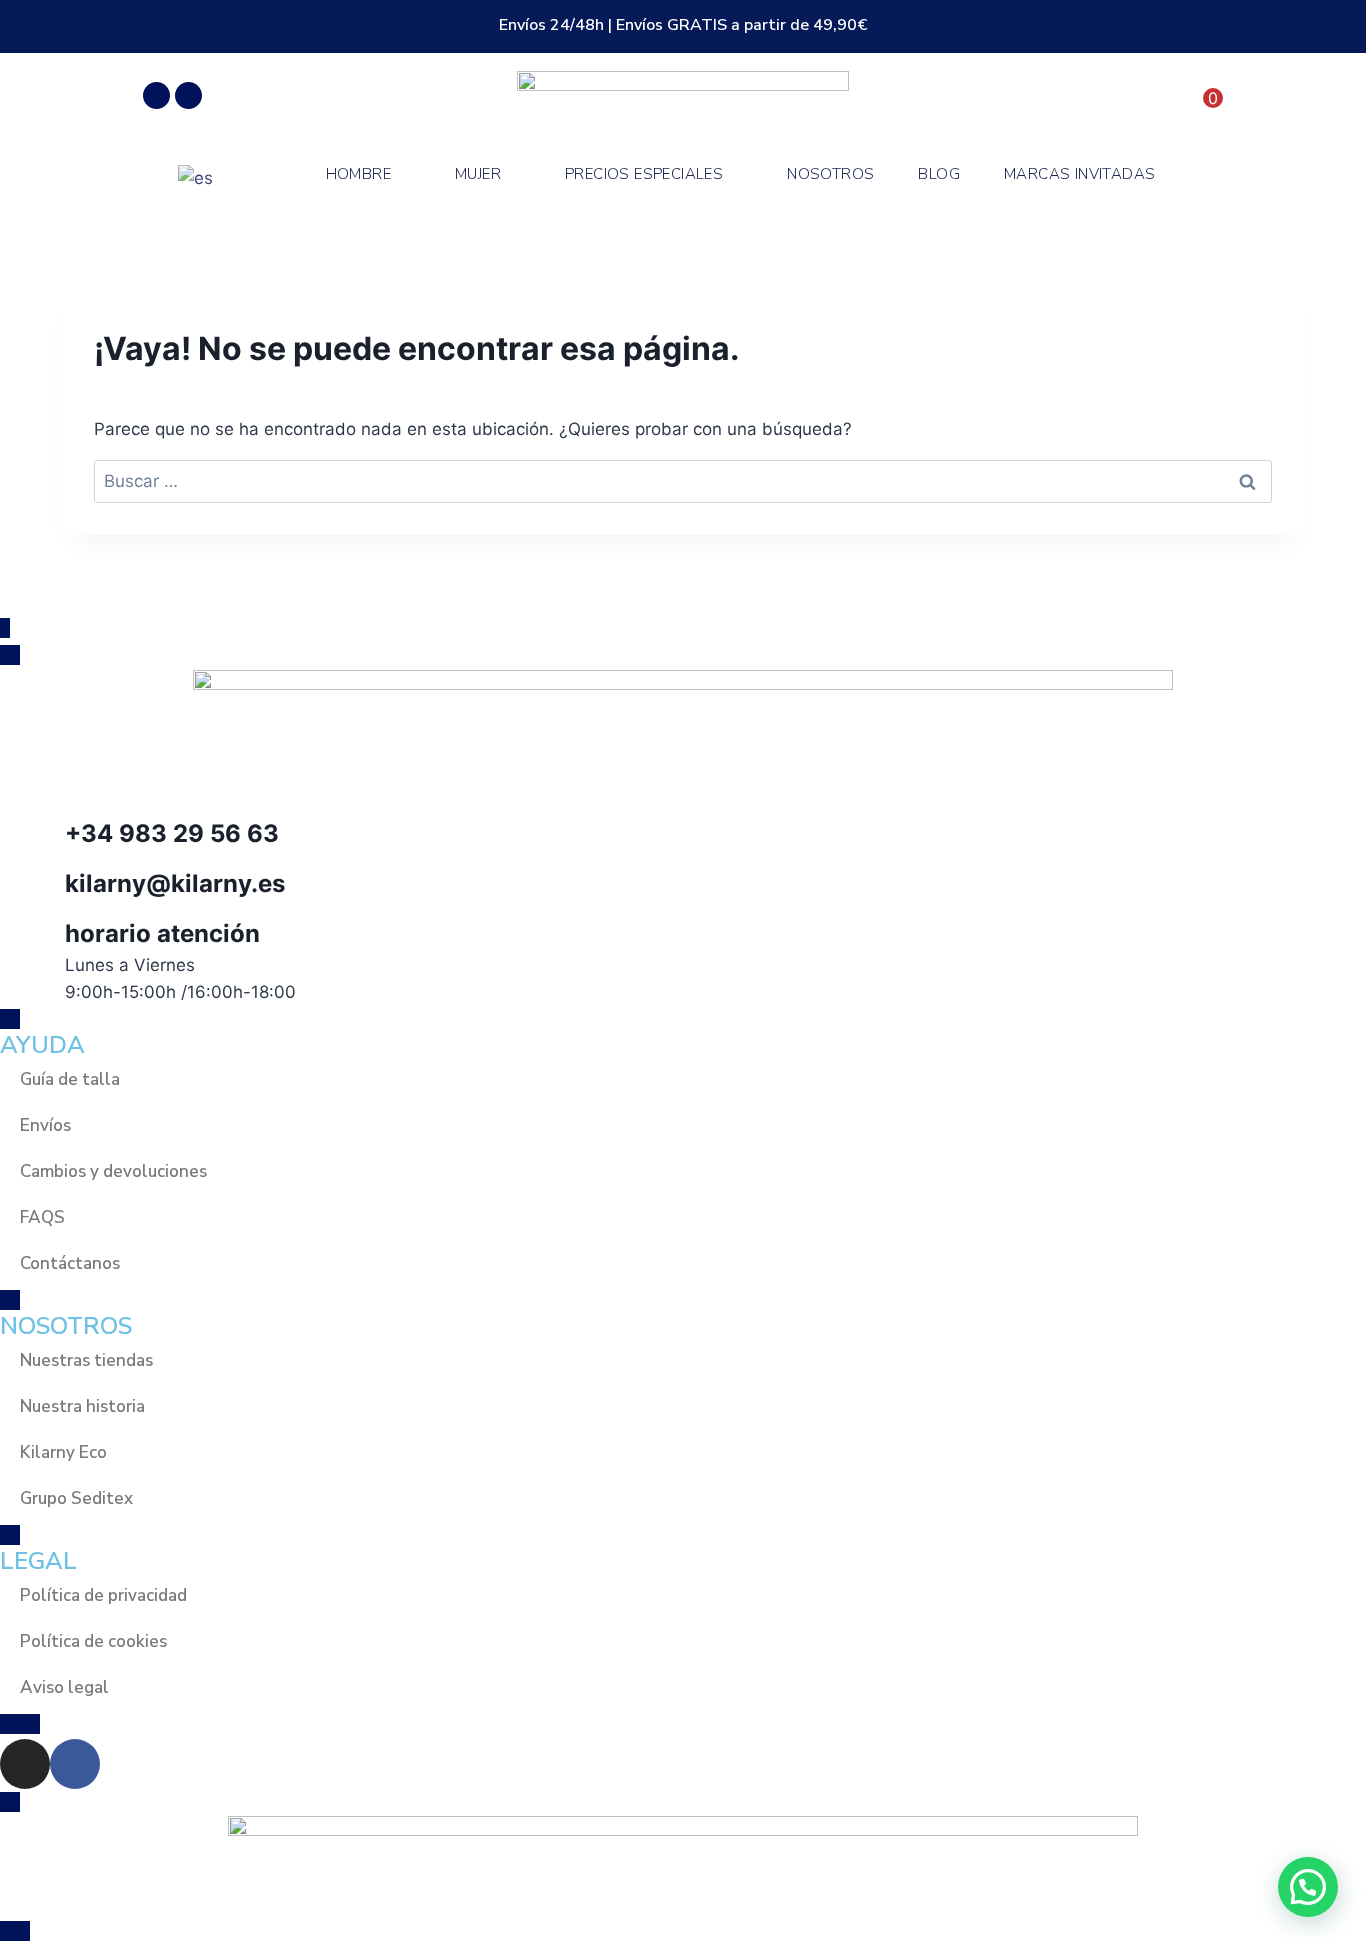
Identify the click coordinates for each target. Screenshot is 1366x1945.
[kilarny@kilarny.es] (25, 891)
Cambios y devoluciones (113, 1171)
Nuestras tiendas (86, 1360)
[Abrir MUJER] (513, 174)
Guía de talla (70, 1079)
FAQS (42, 1217)
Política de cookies (93, 1641)
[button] (1308, 1887)
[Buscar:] (683, 481)
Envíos (45, 1125)
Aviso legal (64, 1687)
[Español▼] (203, 177)
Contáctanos (70, 1263)
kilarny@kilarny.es (175, 883)
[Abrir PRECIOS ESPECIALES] (735, 174)
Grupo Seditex (76, 1498)
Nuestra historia (82, 1406)
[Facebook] (188, 95)
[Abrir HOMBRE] (403, 174)
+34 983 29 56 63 (172, 833)
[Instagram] (156, 95)
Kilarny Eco (63, 1452)
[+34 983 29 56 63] (25, 841)
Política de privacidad (103, 1595)
